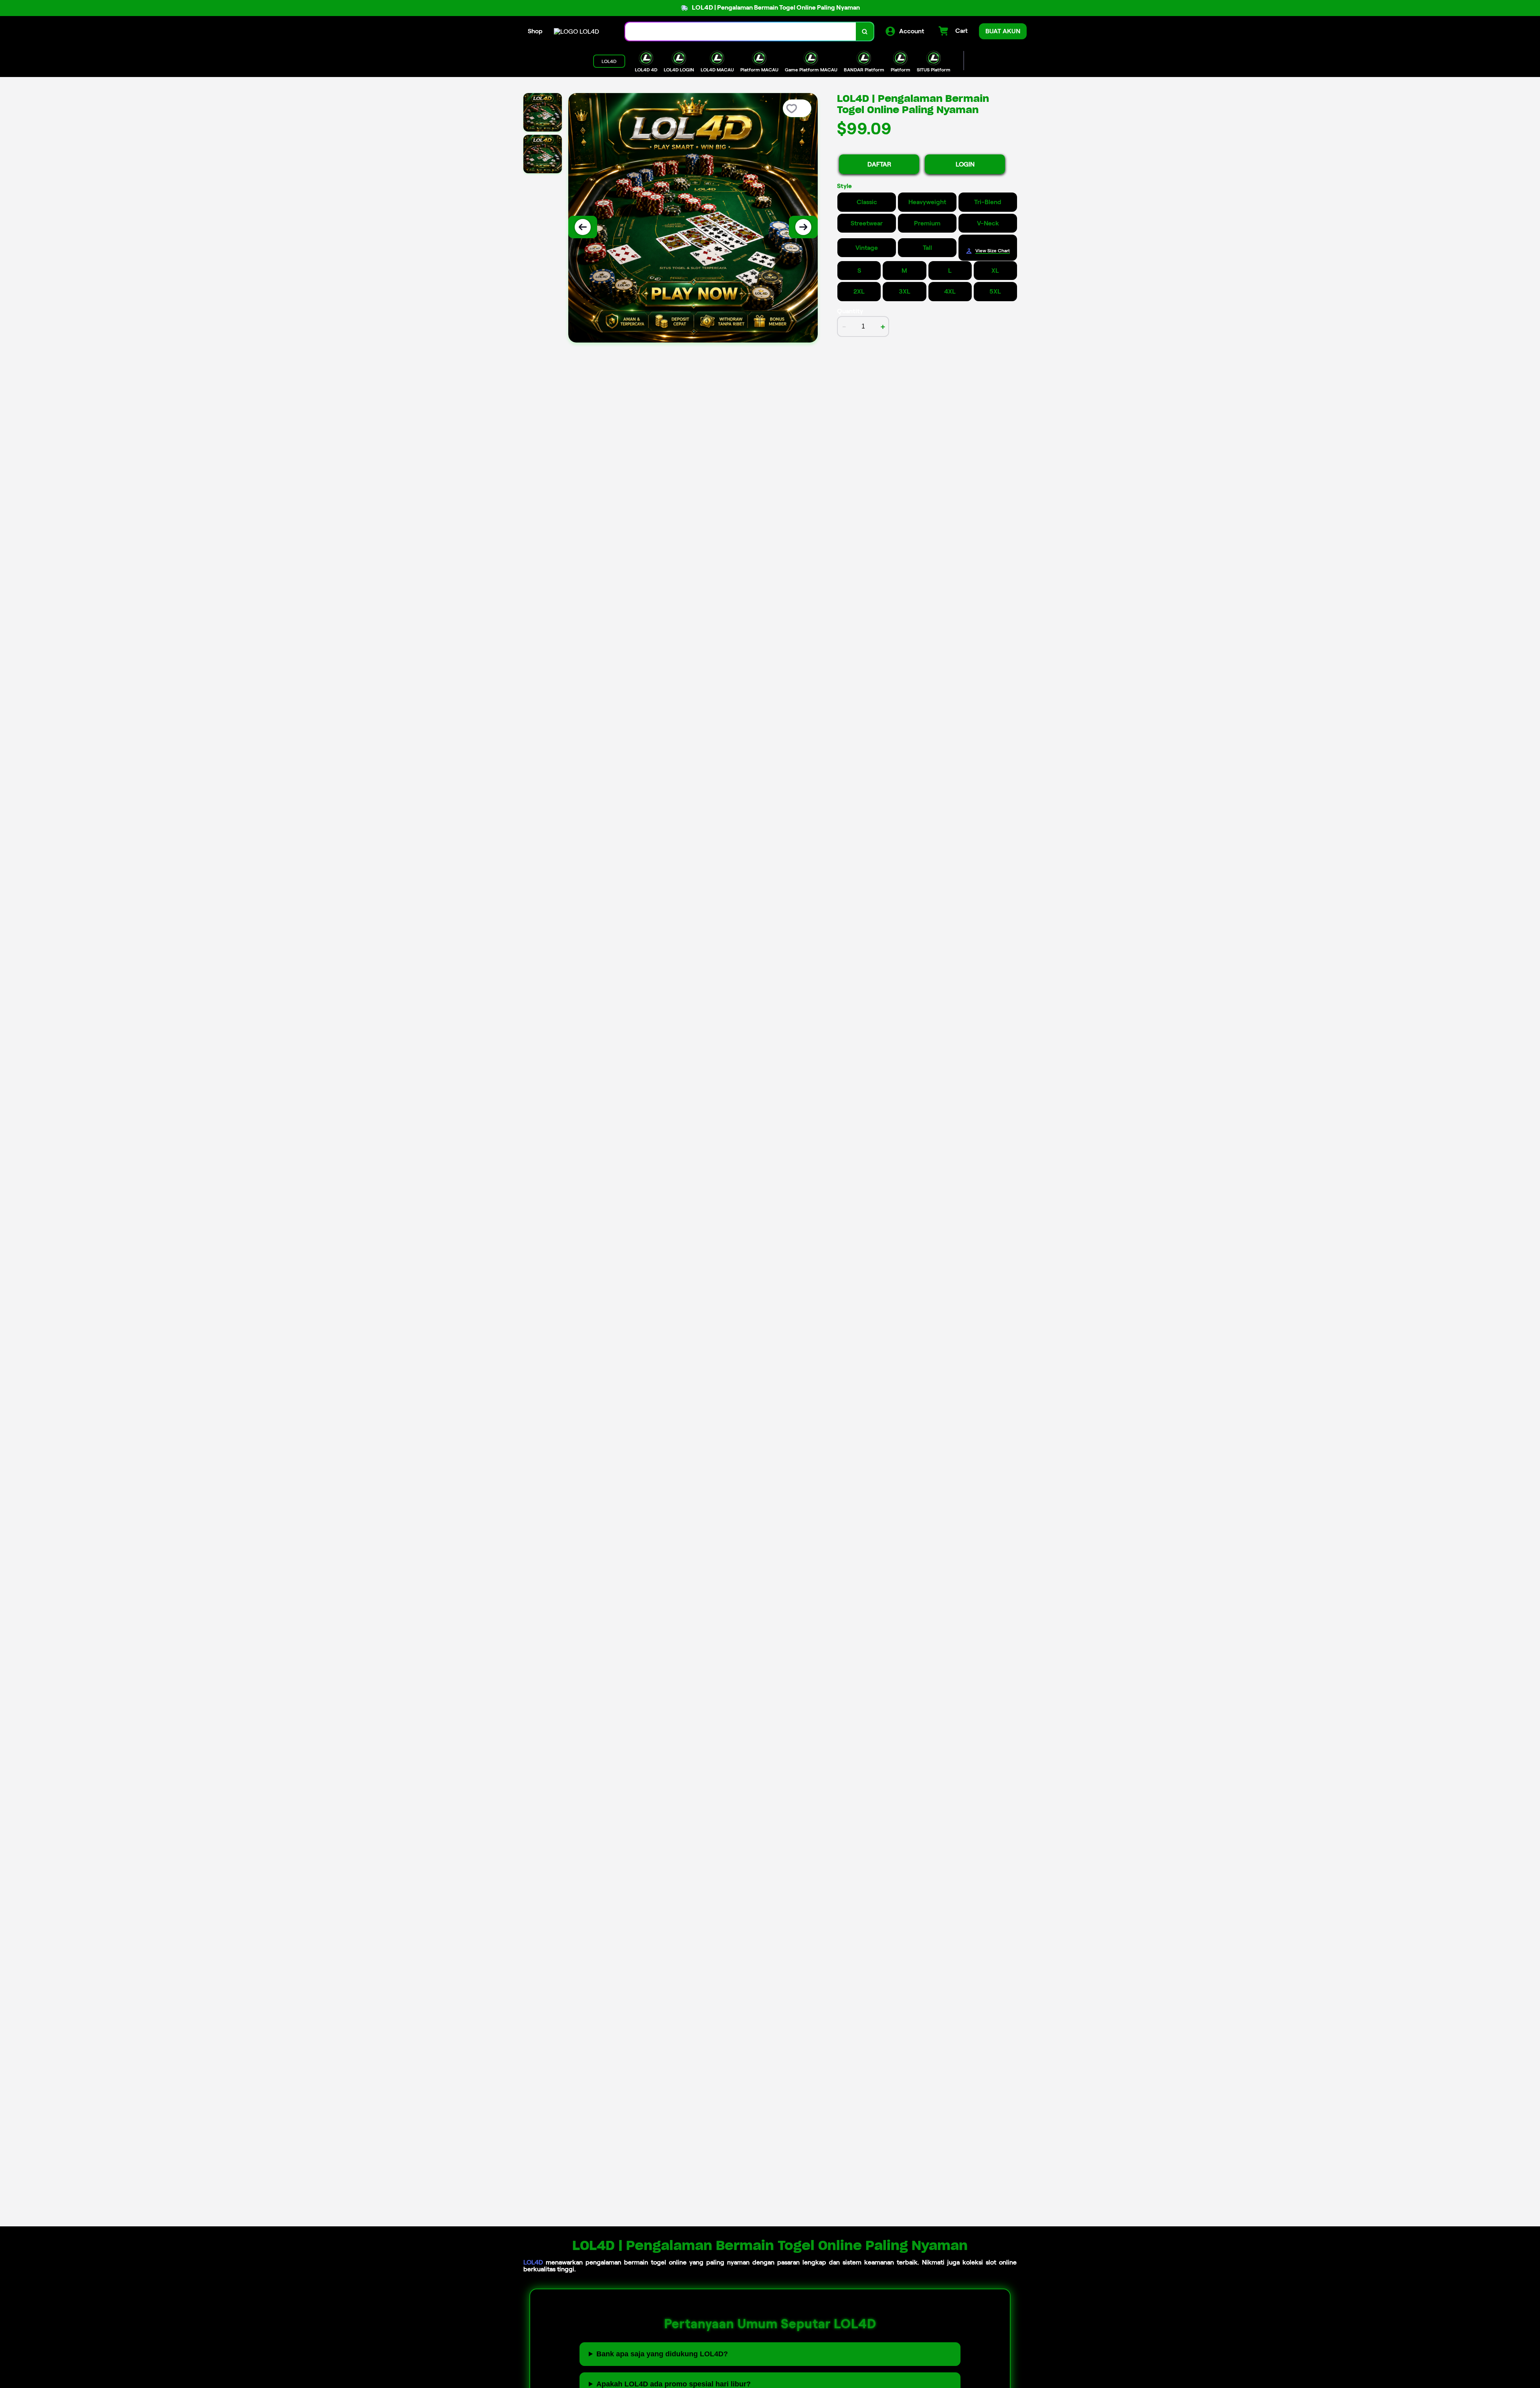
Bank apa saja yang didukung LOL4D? (662, 2354)
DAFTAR (879, 164)
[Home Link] (576, 31)
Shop (535, 31)
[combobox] (741, 31)
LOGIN (965, 164)
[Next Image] (803, 227)
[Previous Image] (583, 227)
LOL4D (533, 2262)
